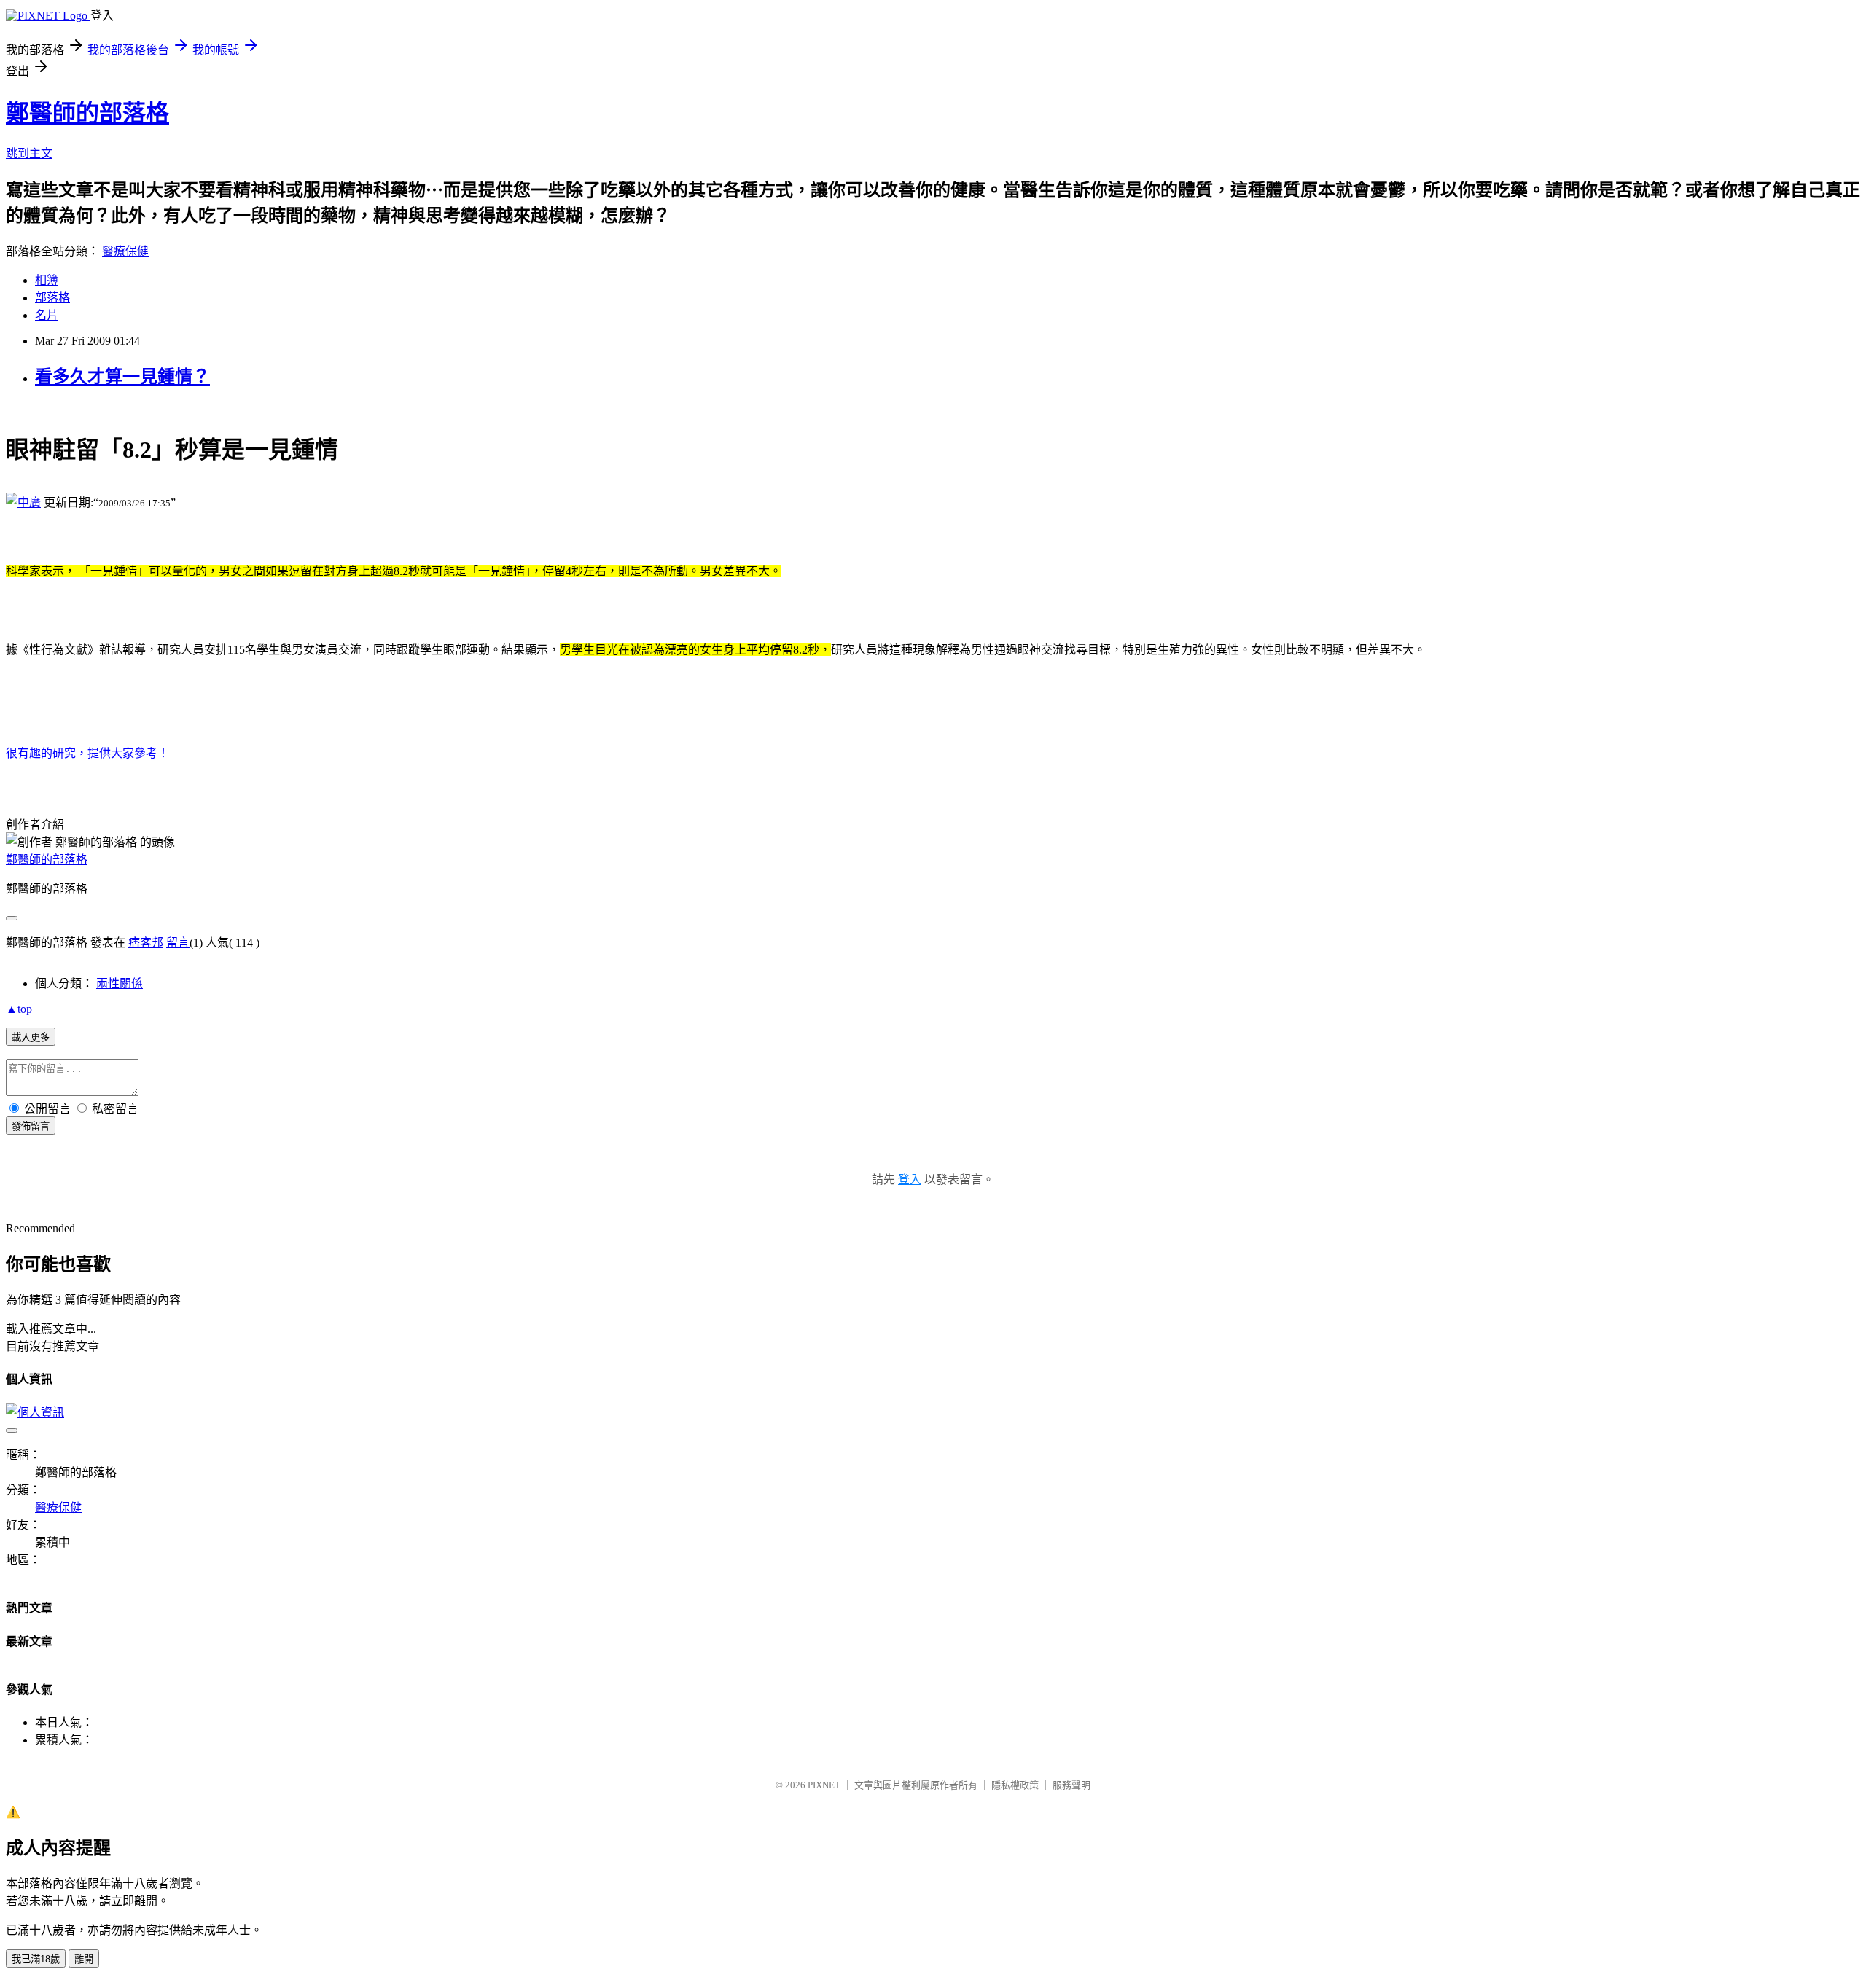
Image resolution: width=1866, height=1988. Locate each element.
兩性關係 (120, 983)
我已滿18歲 (36, 1959)
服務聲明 (1071, 1785)
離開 (84, 1959)
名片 (47, 315)
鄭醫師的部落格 (87, 113)
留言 (178, 943)
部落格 (52, 298)
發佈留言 (31, 1126)
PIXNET (824, 1785)
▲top (19, 1009)
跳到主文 (29, 153)
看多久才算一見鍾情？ (122, 377)
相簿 (47, 280)
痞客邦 (146, 943)
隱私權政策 (1015, 1785)
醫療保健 (125, 251)
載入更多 (31, 1037)
